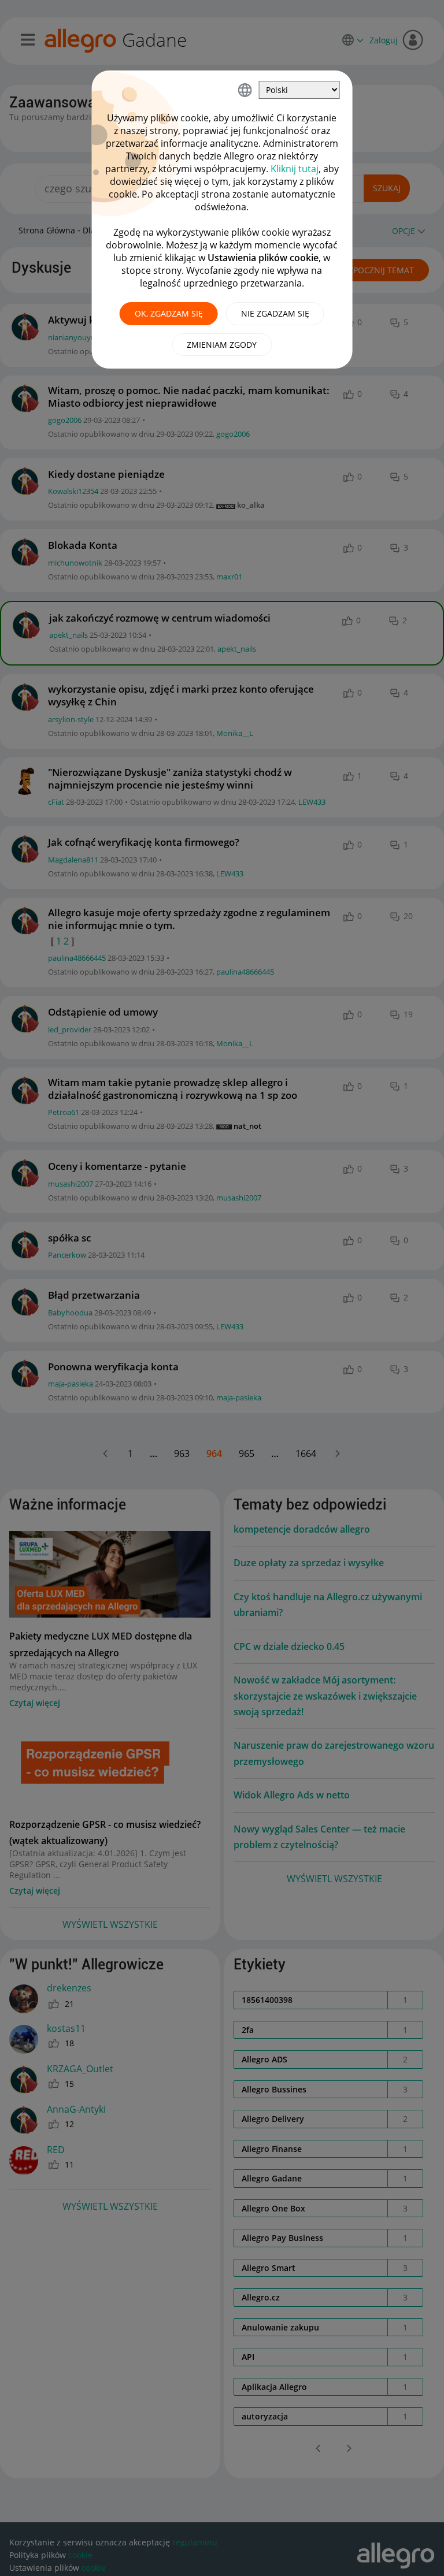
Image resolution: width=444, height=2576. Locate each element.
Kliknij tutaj (295, 169)
